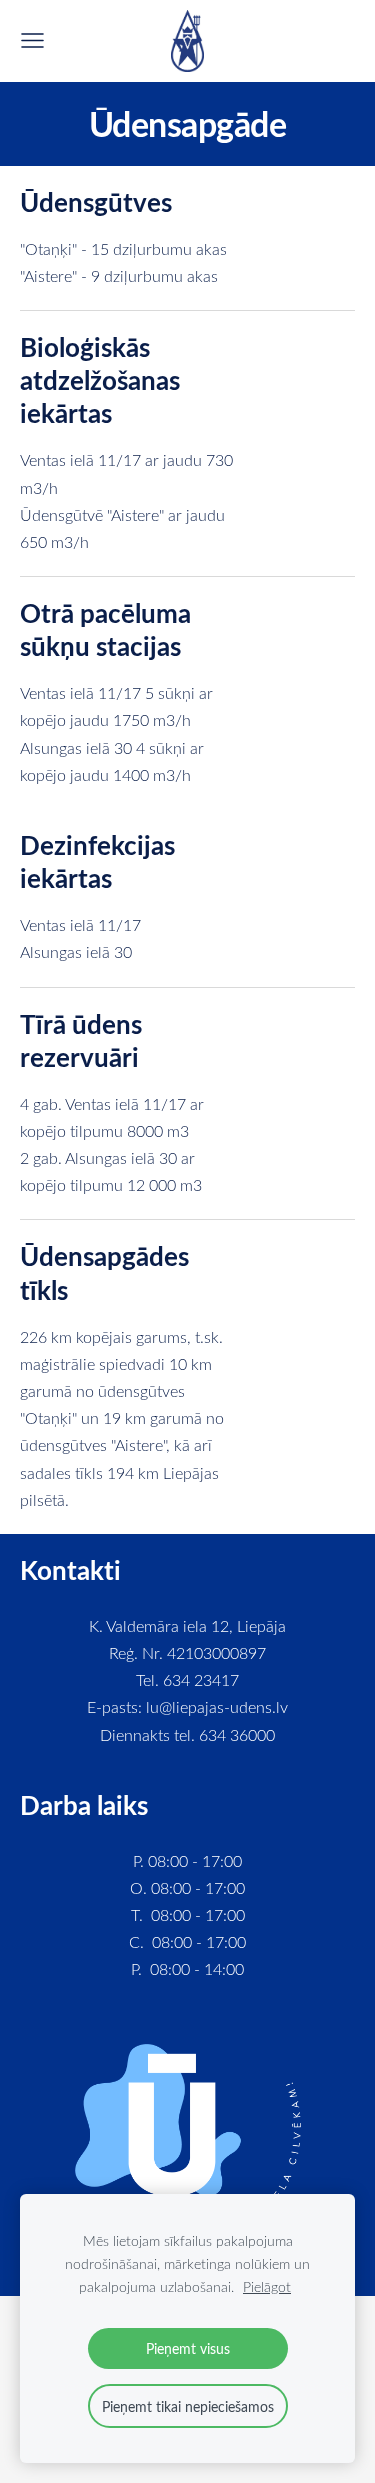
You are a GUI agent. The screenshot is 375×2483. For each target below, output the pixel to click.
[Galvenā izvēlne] (32, 40)
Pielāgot (267, 2286)
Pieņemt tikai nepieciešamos (188, 2406)
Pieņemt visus (188, 2348)
